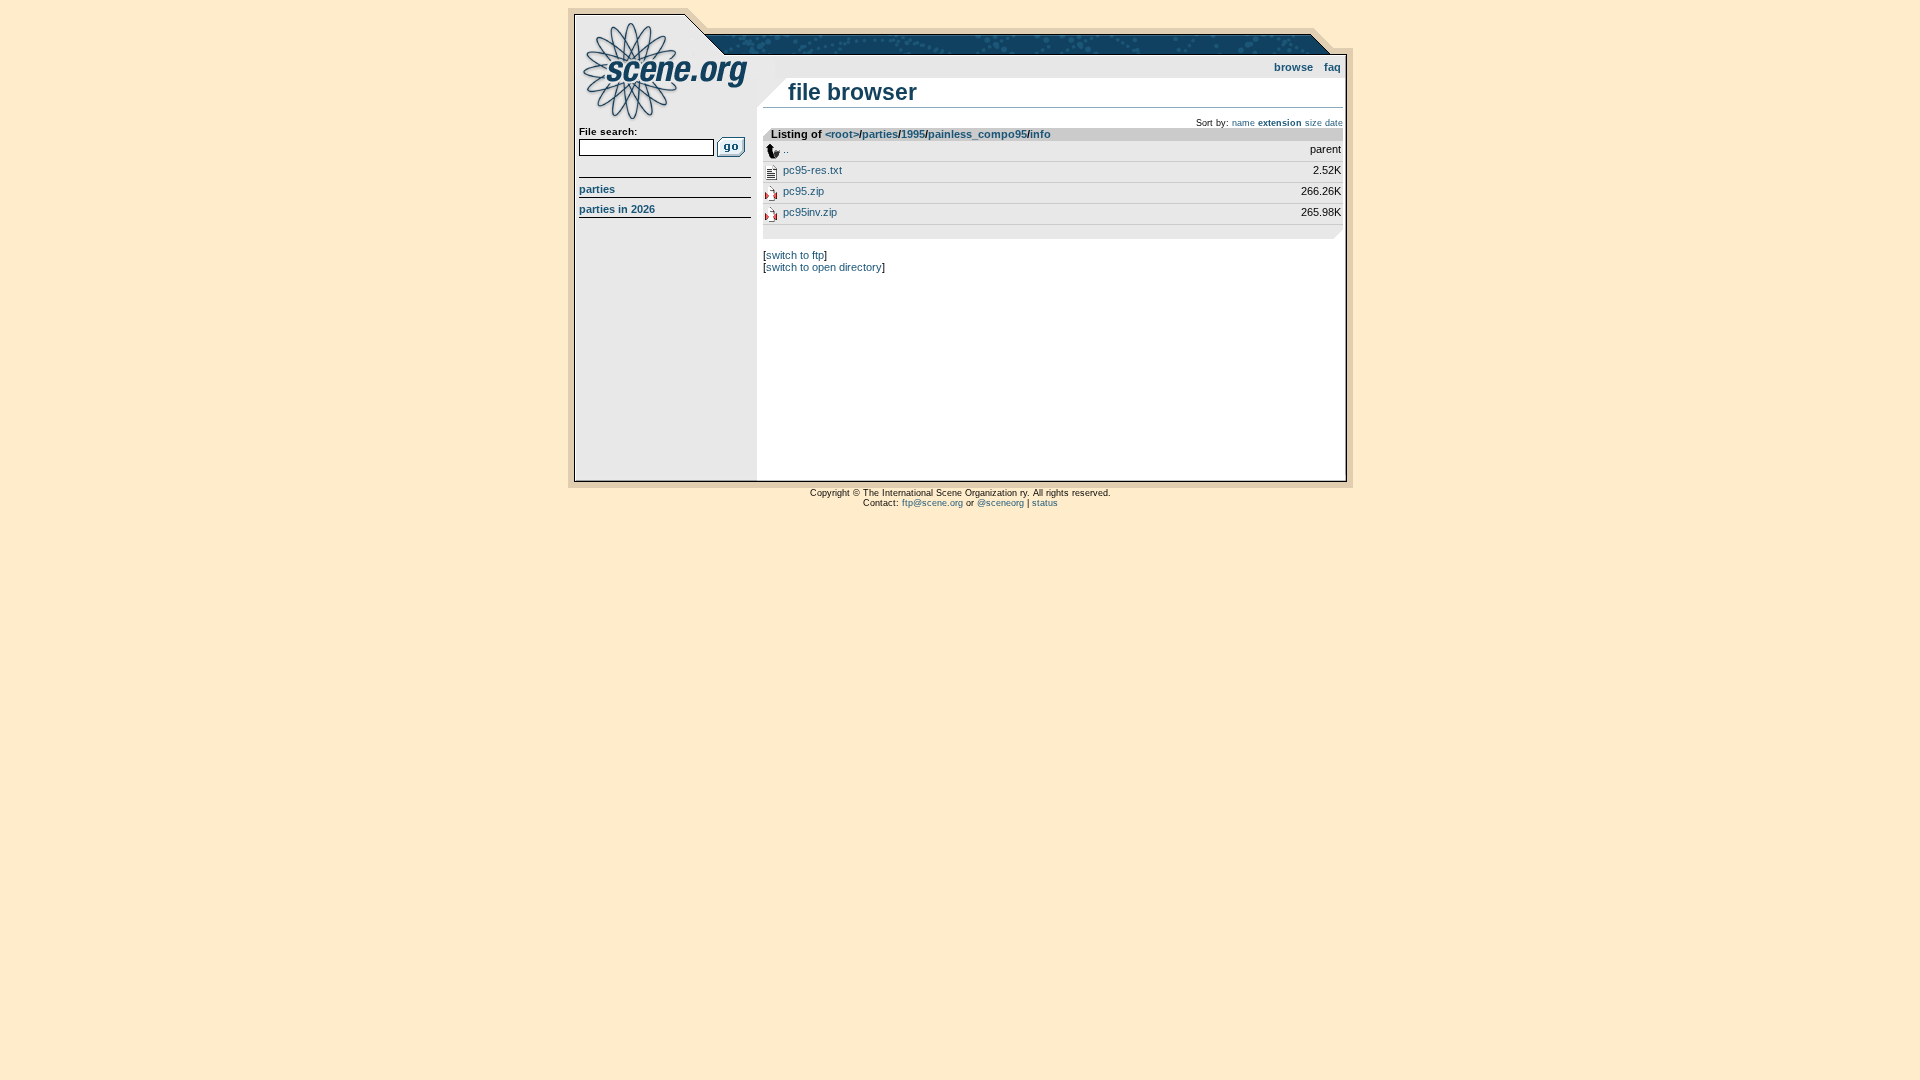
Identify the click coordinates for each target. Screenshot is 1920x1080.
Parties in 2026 (617, 209)
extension (1280, 123)
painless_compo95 (977, 134)
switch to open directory (824, 267)
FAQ (1332, 67)
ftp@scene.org (932, 503)
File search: (608, 131)
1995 (913, 134)
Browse (1293, 67)
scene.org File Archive (667, 70)
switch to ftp (795, 255)
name (1243, 123)
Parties (597, 189)
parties (880, 134)
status (1045, 503)
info (1040, 134)
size (1313, 123)
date (1334, 123)
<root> (842, 134)
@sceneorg (1000, 503)
